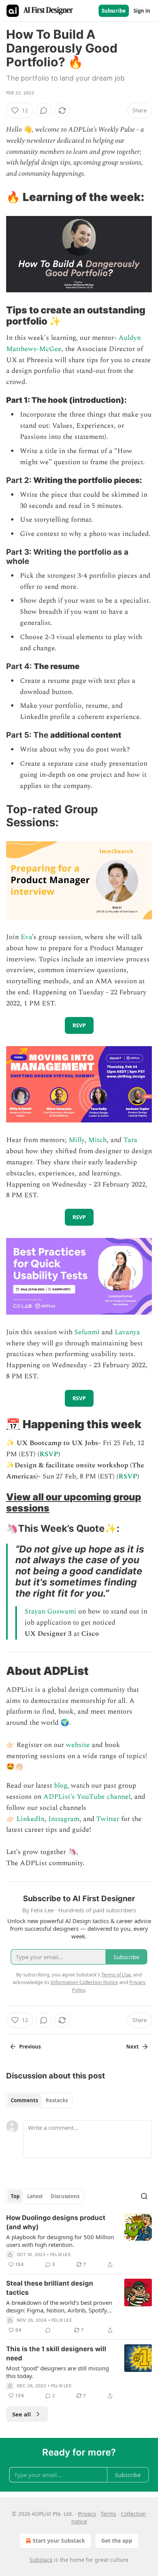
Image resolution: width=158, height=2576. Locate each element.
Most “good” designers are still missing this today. (58, 2372)
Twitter (108, 1819)
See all (22, 2414)
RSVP (49, 1454)
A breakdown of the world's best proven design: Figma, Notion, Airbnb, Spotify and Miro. (59, 2306)
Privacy (87, 2514)
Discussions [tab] (65, 2196)
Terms (108, 2514)
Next (132, 2047)
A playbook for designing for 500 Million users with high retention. (60, 2241)
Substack (41, 2560)
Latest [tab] (35, 2196)
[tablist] (39, 2100)
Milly (77, 1140)
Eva (26, 937)
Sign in (142, 11)
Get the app (117, 2541)
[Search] (144, 2196)
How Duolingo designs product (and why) (56, 2222)
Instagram (64, 1819)
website (78, 1745)
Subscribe (114, 11)
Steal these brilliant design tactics (50, 2288)
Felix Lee (61, 2255)
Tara (130, 1140)
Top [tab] (15, 2196)
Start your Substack (59, 2541)
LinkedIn (30, 1819)
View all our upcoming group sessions (74, 1502)
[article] (79, 2241)
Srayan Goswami (50, 1611)
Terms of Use (116, 1974)
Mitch (97, 1140)
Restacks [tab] (57, 2100)
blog (61, 1786)
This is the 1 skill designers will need (56, 2354)
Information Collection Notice (84, 1982)
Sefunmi (87, 1332)
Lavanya (127, 1332)
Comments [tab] (24, 2100)
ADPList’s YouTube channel (87, 1797)
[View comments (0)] (44, 110)
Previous (30, 2047)
